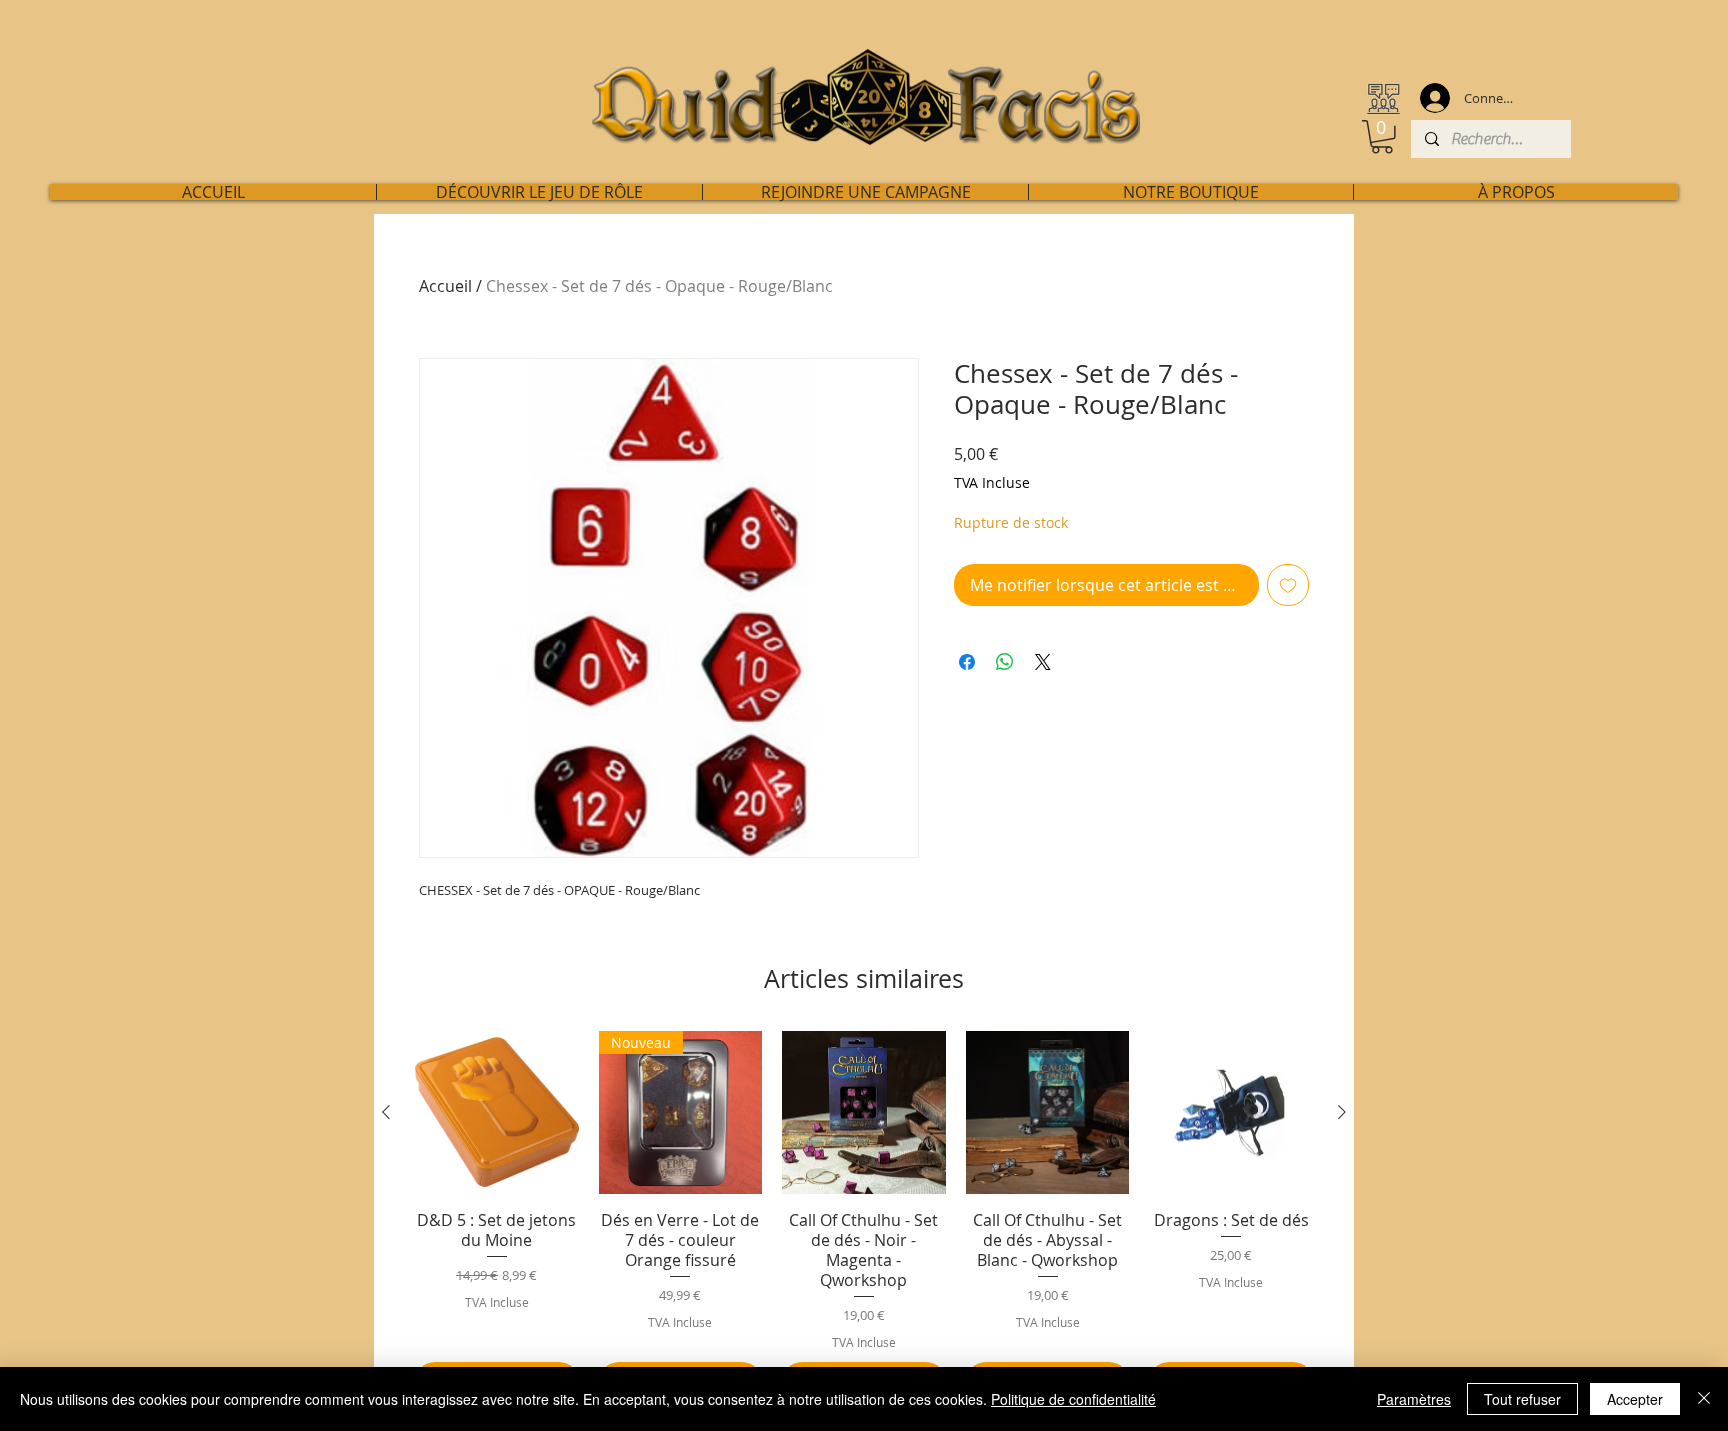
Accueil (445, 286)
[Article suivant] (1342, 1112)
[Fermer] (1704, 1399)
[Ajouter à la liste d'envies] (1288, 585)
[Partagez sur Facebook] (967, 662)
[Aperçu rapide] (497, 1113)
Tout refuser (1522, 1399)
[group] (864, 1217)
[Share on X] (1043, 662)
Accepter (1635, 1399)
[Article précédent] (386, 1112)
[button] (1382, 137)
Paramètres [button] (1414, 1399)
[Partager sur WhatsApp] (1005, 662)
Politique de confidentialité (1073, 1399)
